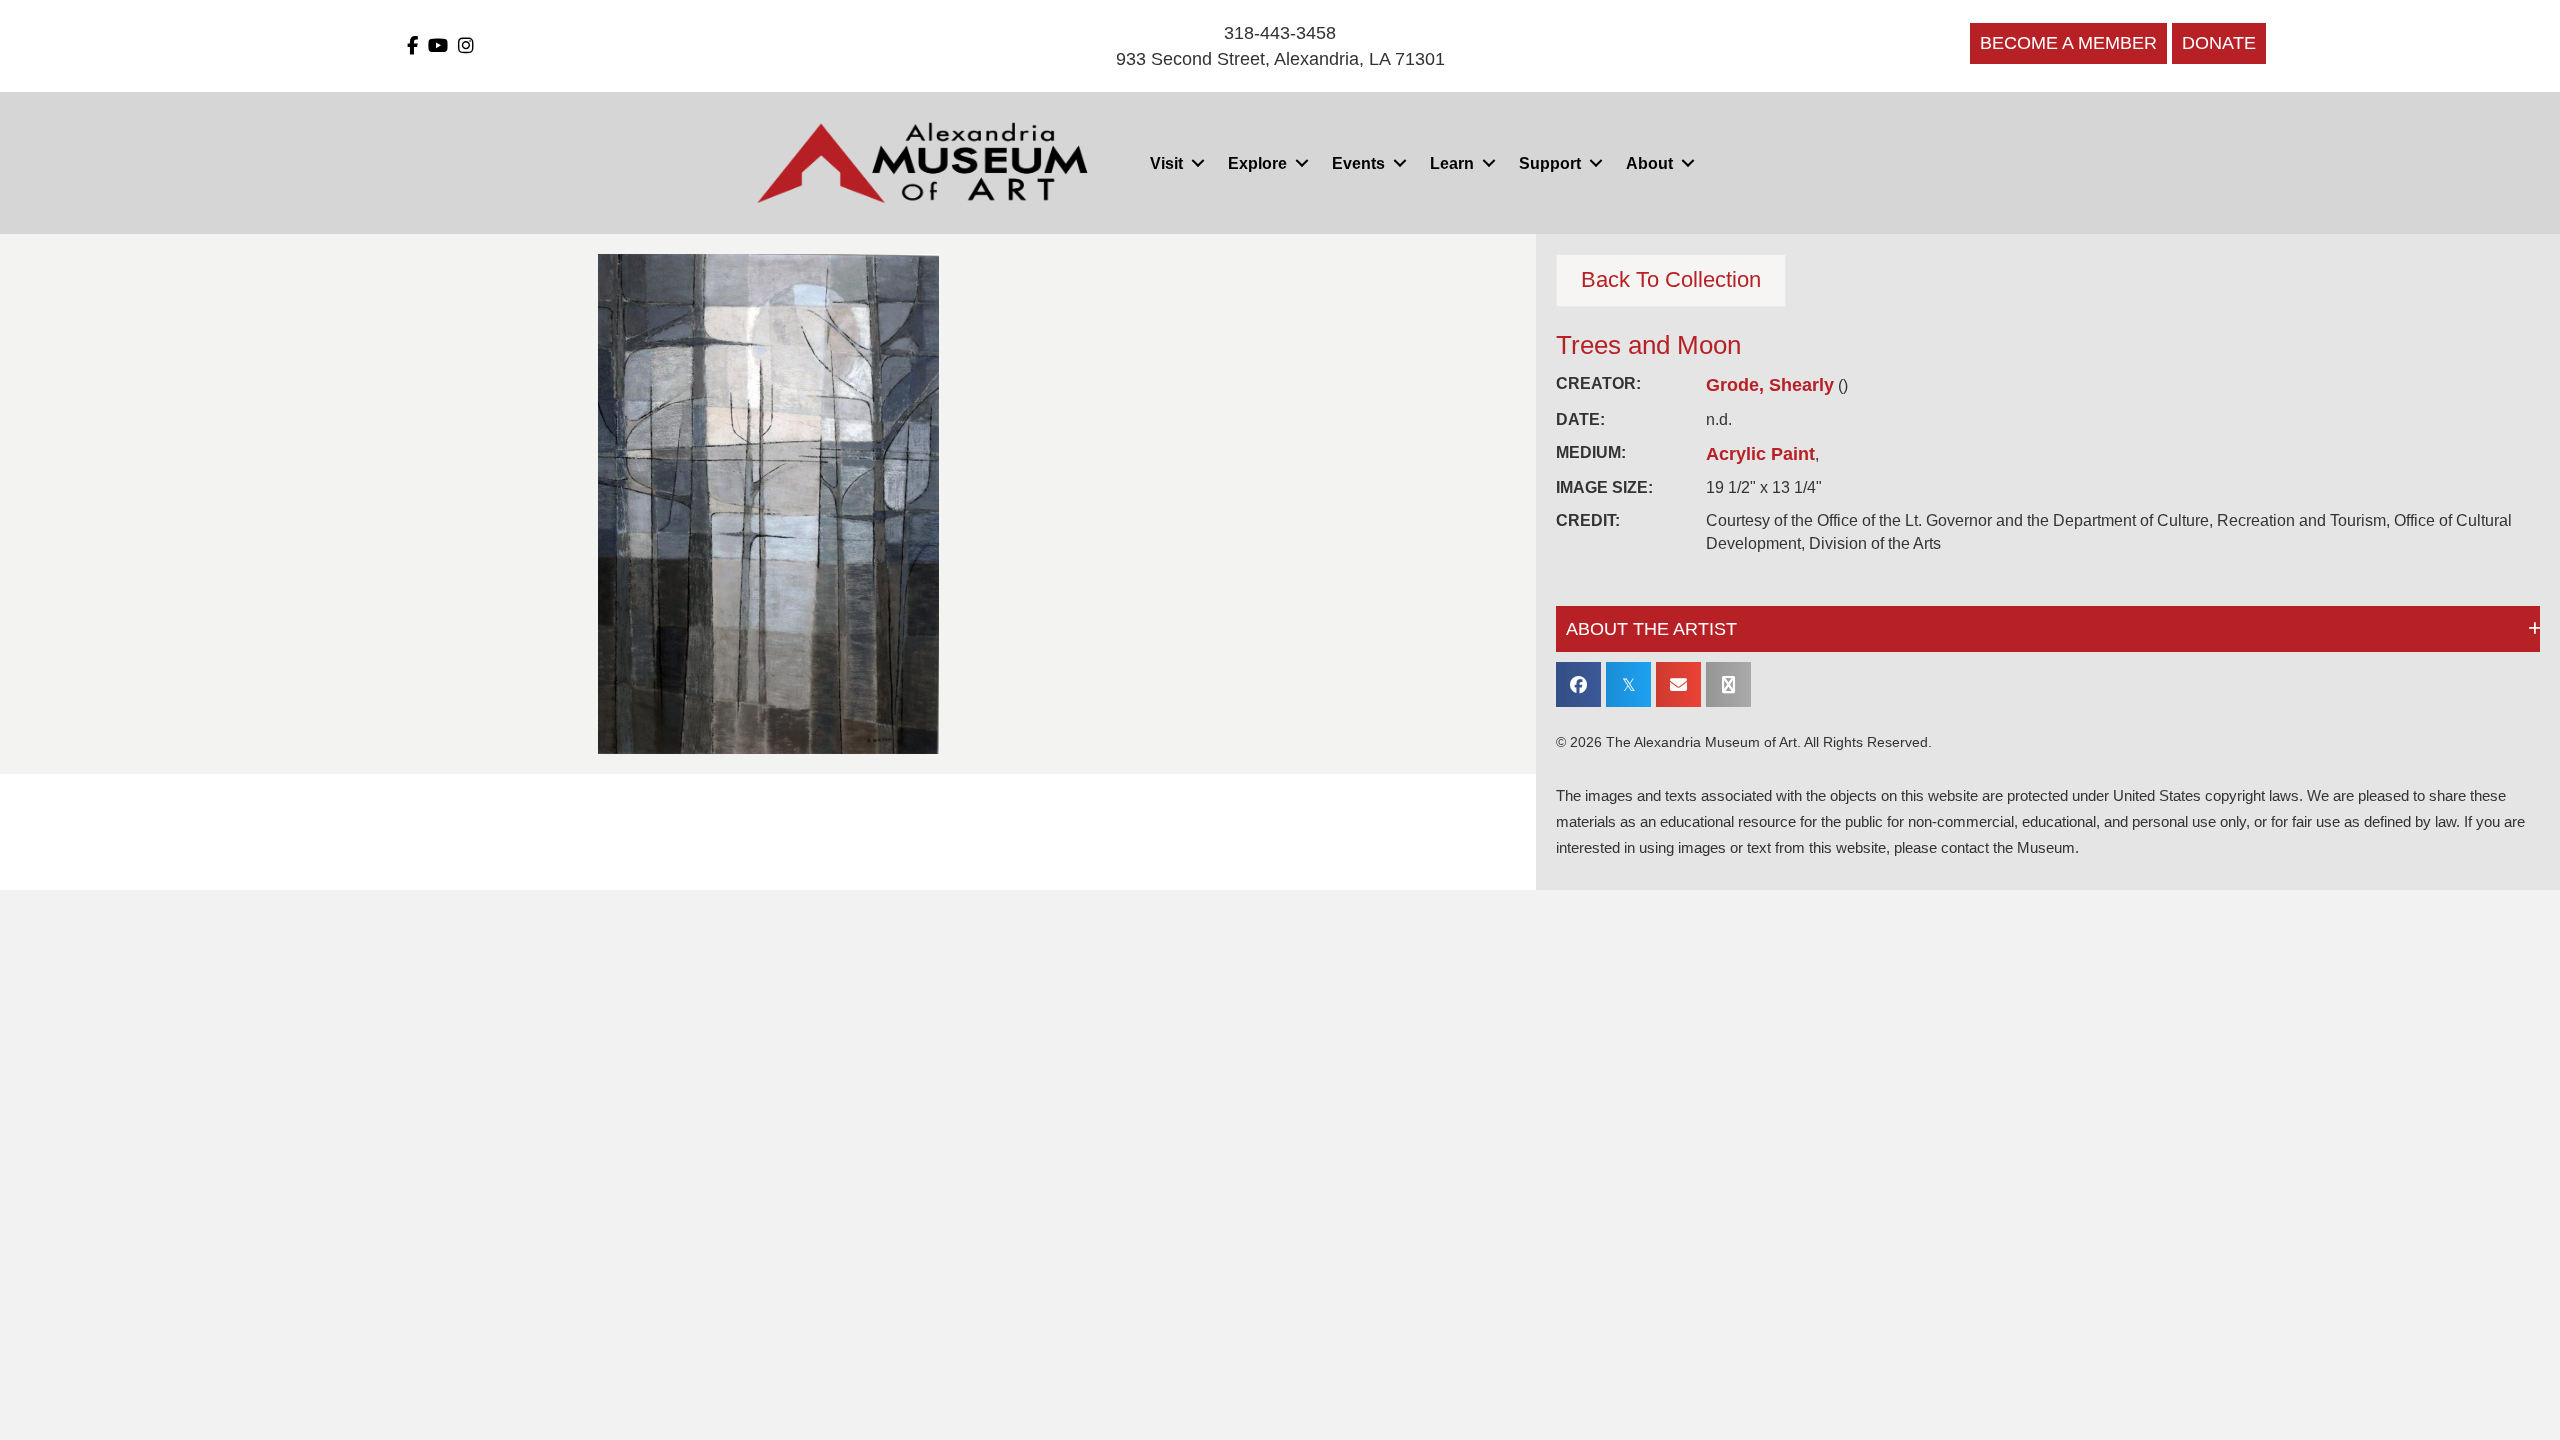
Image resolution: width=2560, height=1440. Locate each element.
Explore (1257, 163)
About (1649, 163)
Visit (1166, 163)
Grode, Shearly (1770, 385)
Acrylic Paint (1760, 454)
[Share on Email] (1678, 684)
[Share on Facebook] (1578, 684)
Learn (1452, 163)
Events (1358, 163)
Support (1550, 163)
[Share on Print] (1728, 684)
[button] (1197, 163)
